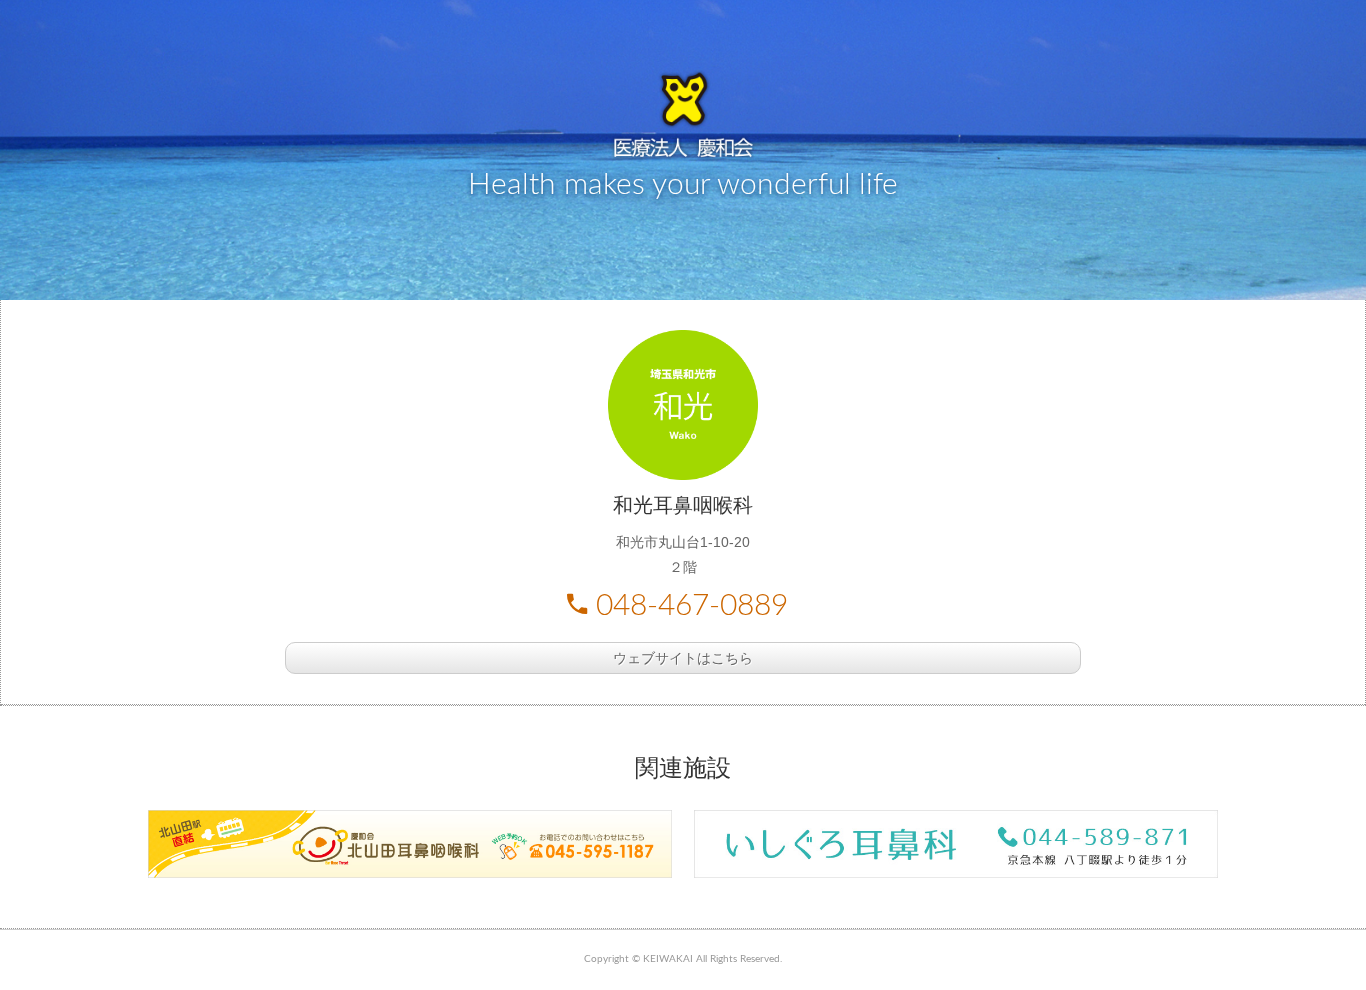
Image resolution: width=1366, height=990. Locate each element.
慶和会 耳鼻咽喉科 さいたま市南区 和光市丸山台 (683, 115)
